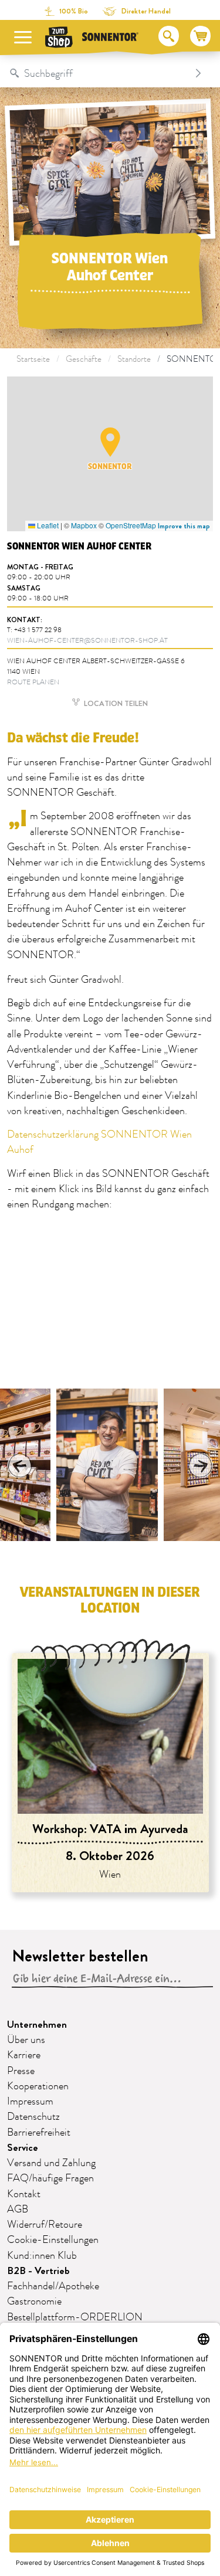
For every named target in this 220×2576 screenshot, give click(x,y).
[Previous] (20, 1465)
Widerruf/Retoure (45, 2225)
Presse (21, 2071)
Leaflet (47, 525)
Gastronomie (34, 2302)
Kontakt (24, 2194)
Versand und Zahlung (51, 2163)
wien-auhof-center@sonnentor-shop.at (87, 641)
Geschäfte (84, 359)
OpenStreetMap (131, 525)
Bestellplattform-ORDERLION (75, 2317)
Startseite (33, 359)
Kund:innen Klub (42, 2256)
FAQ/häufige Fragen (50, 2178)
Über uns (26, 2040)
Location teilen (115, 703)
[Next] (200, 1465)
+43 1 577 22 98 (38, 630)
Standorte (134, 359)
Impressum (30, 2102)
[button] (110, 442)
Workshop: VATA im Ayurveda (110, 1829)
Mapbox (84, 525)
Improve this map (184, 526)
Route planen (33, 682)
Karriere (24, 2055)
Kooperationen (38, 2086)
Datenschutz (33, 2117)
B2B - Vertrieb (38, 2271)
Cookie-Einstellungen (53, 2240)
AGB (18, 2210)
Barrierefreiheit (39, 2133)
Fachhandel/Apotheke (53, 2286)
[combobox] (98, 73)
